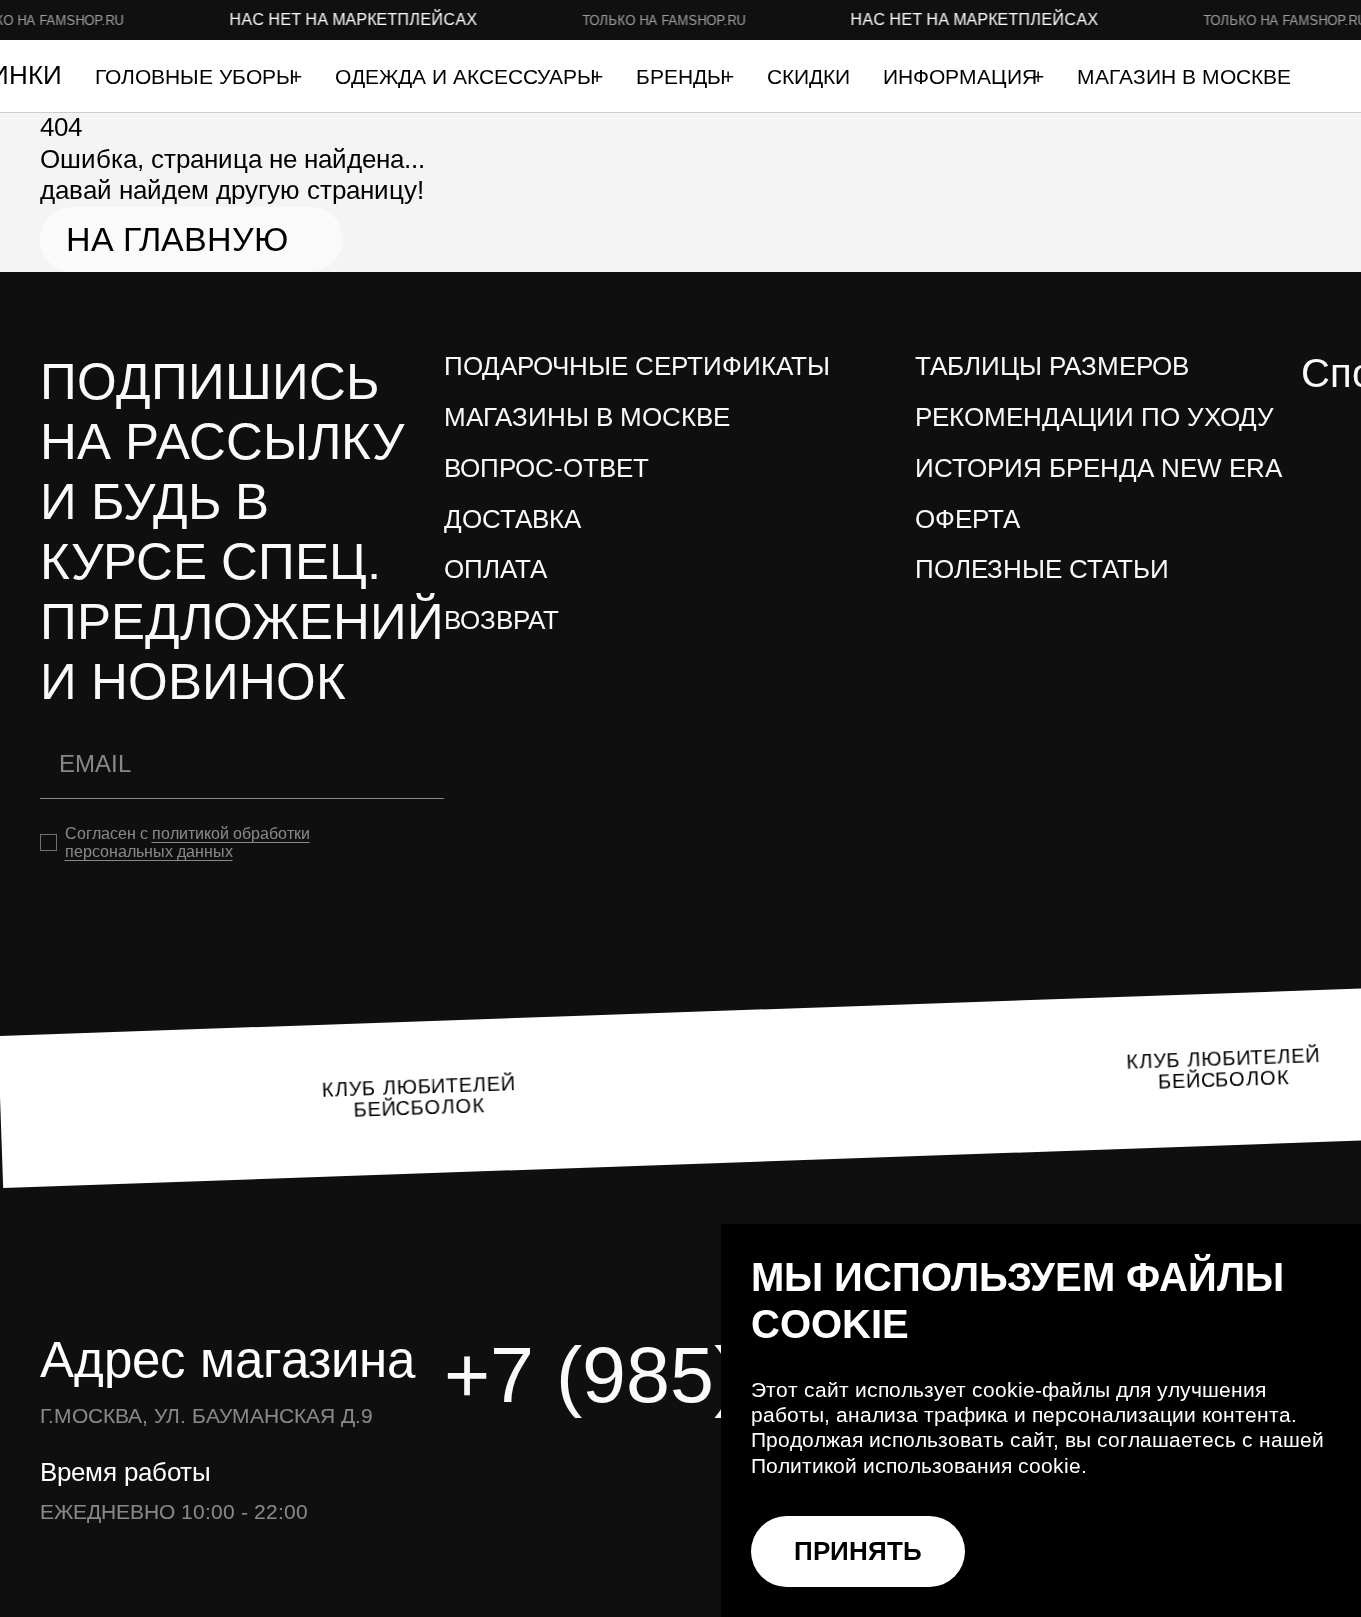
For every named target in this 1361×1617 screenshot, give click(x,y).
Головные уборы (198, 76)
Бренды (684, 76)
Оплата (495, 569)
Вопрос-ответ (546, 468)
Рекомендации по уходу (1094, 417)
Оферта (967, 519)
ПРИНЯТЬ (858, 1551)
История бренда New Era (1098, 468)
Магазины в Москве (587, 417)
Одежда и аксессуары (468, 76)
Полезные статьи (1042, 569)
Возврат (501, 620)
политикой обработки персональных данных (187, 842)
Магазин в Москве (1184, 76)
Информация (963, 76)
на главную (177, 239)
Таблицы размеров (1052, 366)
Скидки (808, 76)
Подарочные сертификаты (637, 366)
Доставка (512, 519)
